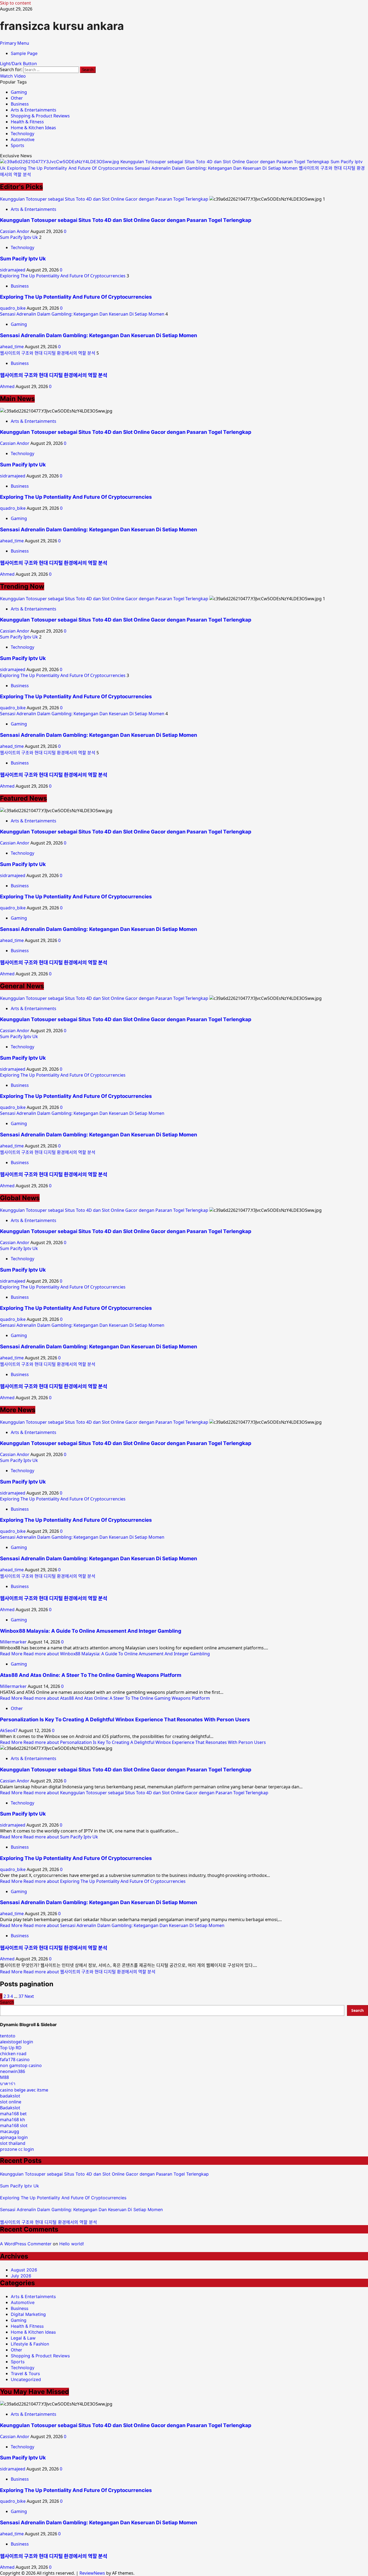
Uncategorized (26, 2379)
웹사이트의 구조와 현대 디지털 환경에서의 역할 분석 (48, 353)
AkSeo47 (9, 1730)
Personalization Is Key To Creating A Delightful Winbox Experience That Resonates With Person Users (125, 1720)
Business (20, 104)
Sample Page (24, 53)
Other (17, 98)
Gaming (19, 92)
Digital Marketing (28, 2314)
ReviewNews (92, 2573)
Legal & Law (23, 2338)
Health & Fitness (27, 122)
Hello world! (72, 2244)
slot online (11, 2102)
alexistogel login (17, 2042)
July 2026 (21, 2276)
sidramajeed (13, 270)
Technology (22, 134)
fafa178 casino (15, 2060)
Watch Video (13, 76)
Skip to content (15, 3)
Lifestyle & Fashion (30, 2344)
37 (21, 1996)
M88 (4, 2077)
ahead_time (12, 347)
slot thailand (13, 2143)
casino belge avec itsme (24, 2090)
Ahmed (8, 386)
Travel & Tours (25, 2373)
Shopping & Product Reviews (40, 116)
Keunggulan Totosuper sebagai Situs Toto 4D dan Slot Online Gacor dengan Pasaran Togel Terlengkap (225, 162)
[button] (15, 43)
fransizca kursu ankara (62, 26)
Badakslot (10, 2108)
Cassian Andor (15, 231)
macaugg (10, 2131)
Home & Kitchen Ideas (33, 128)
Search (7, 2002)
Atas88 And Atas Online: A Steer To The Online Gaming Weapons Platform (91, 1675)
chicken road (13, 2054)
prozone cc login (17, 2149)
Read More (105, 1654)
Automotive (23, 139)
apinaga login (14, 2137)
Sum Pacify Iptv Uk (19, 237)
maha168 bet (13, 2114)
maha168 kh (13, 2120)
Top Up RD (11, 2048)
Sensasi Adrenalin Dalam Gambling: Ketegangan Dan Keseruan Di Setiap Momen (217, 168)
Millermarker (14, 1642)
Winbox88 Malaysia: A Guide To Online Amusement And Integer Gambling (91, 1631)
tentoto (8, 2036)
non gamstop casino (21, 2065)
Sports (18, 145)
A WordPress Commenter (26, 2244)
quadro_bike (13, 308)
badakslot (10, 2096)
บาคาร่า (8, 2083)
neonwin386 (13, 2071)
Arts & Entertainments (34, 110)
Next (29, 1996)
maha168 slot (14, 2125)
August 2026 (24, 2270)
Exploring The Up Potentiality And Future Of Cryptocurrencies (71, 168)
